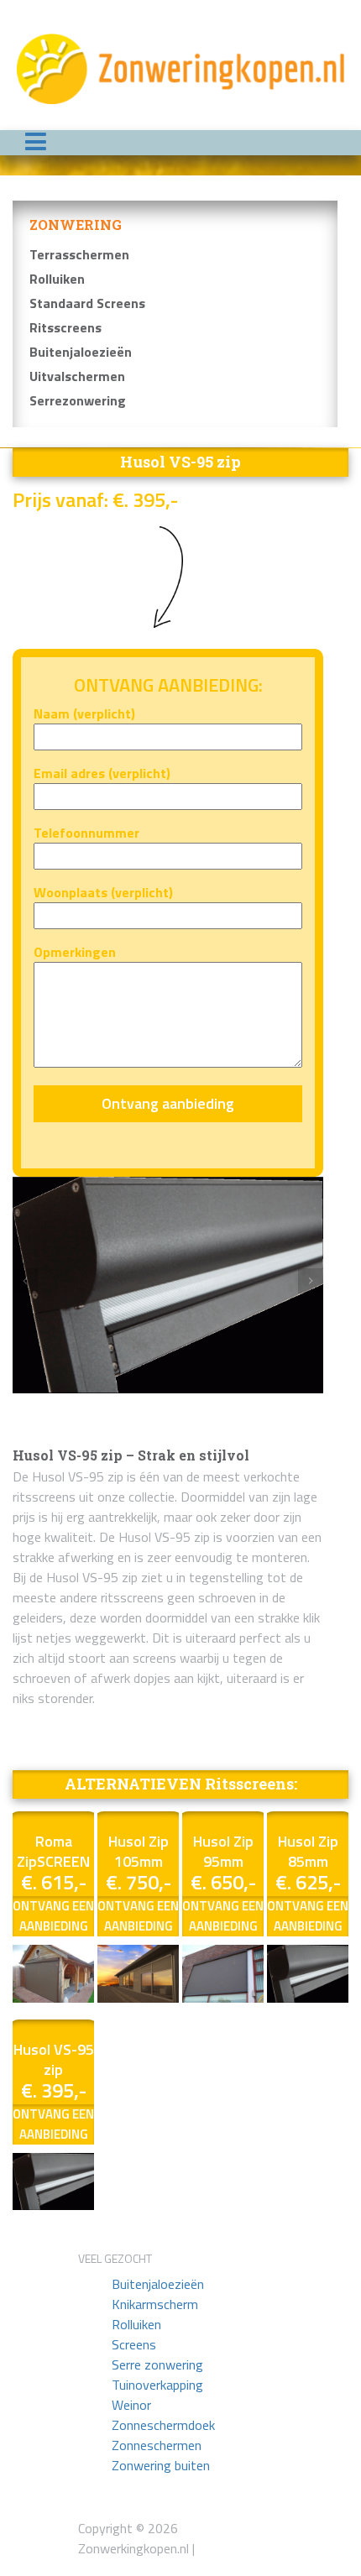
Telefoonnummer (86, 833)
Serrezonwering (78, 400)
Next (311, 1281)
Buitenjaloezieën (81, 352)
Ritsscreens (65, 327)
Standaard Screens (87, 303)
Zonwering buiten (161, 2465)
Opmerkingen (75, 952)
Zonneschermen (157, 2445)
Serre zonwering (157, 2364)
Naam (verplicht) (84, 713)
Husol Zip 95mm (223, 1851)
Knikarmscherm (155, 2304)
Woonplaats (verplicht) (103, 892)
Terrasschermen (79, 254)
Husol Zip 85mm (308, 1851)
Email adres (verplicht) (102, 773)
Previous (25, 1281)
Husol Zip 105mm (139, 1851)
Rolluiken (57, 279)
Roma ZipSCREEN (53, 1851)
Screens (134, 2344)
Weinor (131, 2405)
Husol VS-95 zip (54, 2059)
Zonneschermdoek (163, 2425)
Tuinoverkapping (157, 2385)
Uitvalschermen (77, 376)
